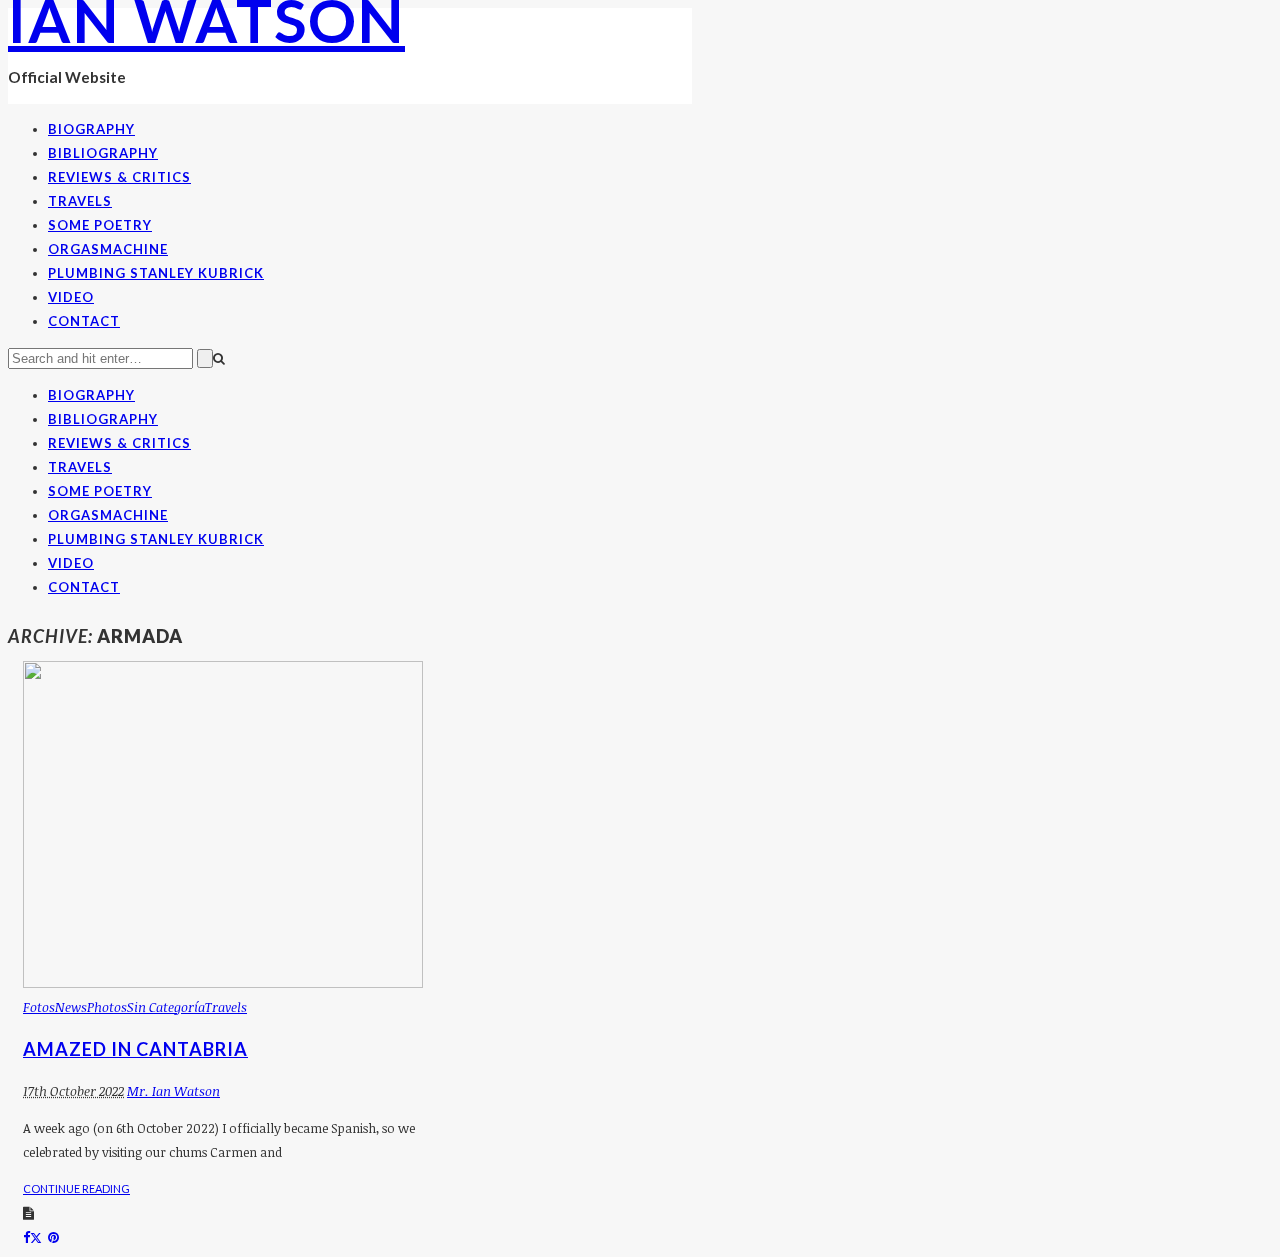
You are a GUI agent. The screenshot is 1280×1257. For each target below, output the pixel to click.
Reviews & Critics (119, 177)
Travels (80, 201)
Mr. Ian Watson (173, 1091)
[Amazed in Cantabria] (223, 983)
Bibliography (103, 153)
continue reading (76, 1188)
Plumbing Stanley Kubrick (156, 273)
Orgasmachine (108, 249)
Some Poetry (100, 225)
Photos (107, 1007)
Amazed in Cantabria (135, 1049)
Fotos (39, 1007)
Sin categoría (166, 1007)
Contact (84, 321)
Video (71, 297)
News (71, 1007)
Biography (91, 129)
